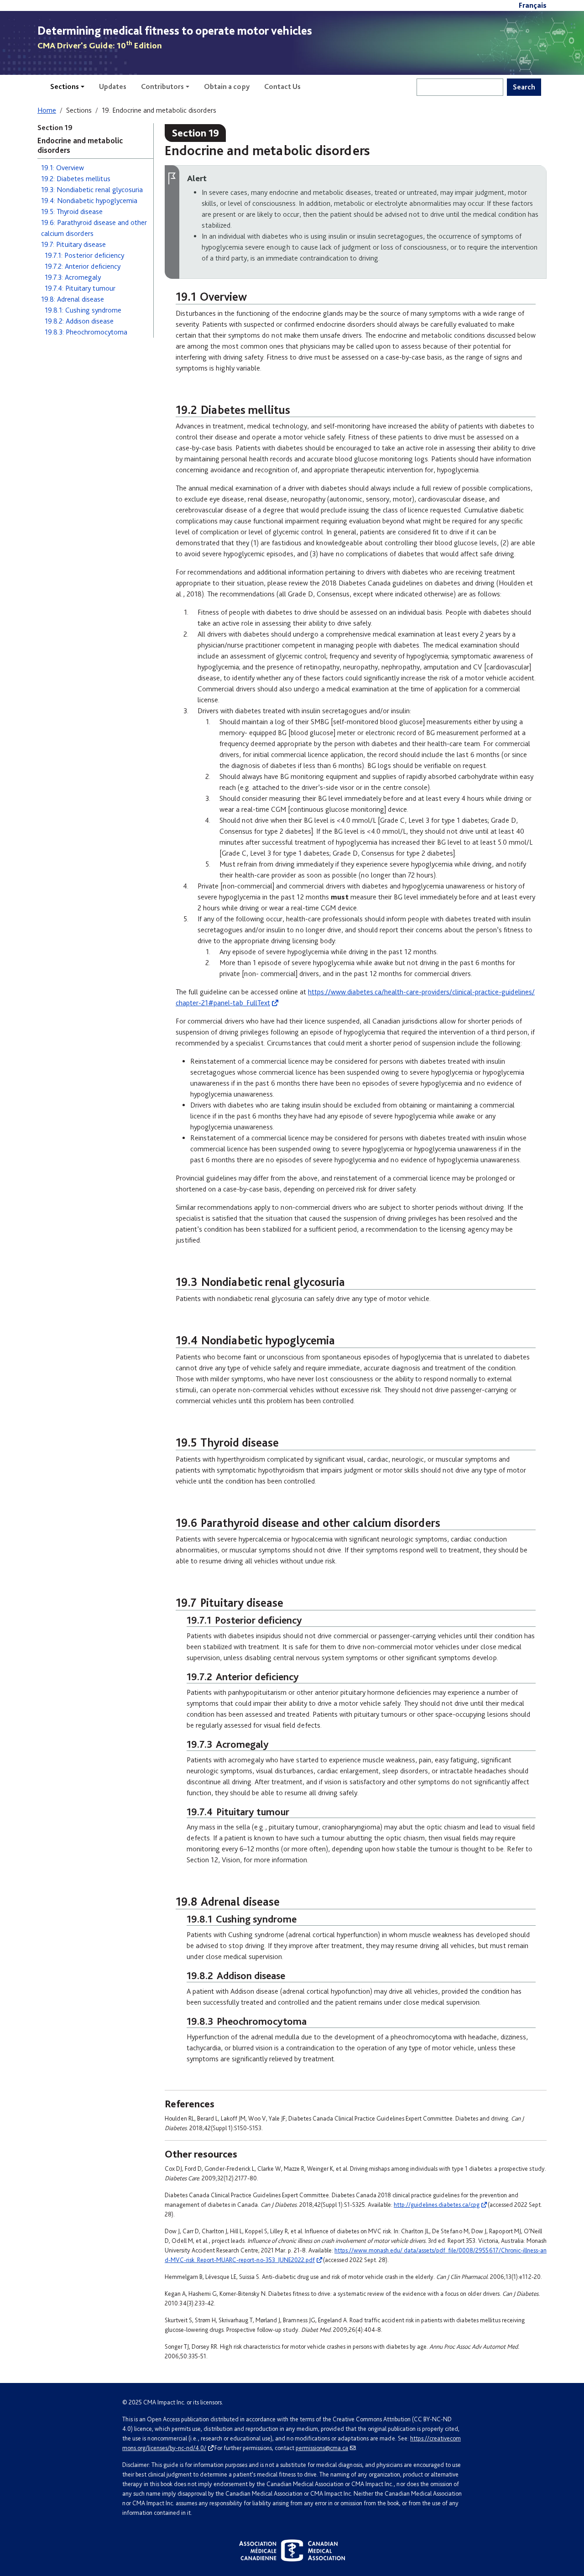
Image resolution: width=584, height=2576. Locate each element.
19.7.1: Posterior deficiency (84, 255)
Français (533, 5)
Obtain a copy (227, 86)
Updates (113, 86)
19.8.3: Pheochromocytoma (86, 332)
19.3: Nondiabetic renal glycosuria (92, 190)
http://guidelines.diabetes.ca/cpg (437, 2205)
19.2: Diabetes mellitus (76, 179)
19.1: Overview (63, 168)
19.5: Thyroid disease (72, 212)
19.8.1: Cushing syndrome (83, 310)
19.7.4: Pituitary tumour (80, 288)
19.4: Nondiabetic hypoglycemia (89, 201)
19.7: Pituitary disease (73, 244)
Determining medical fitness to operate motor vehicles (175, 31)
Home (47, 110)
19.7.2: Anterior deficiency (83, 266)
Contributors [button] (162, 86)
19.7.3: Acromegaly (73, 277)
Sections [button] (65, 86)
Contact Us (282, 86)
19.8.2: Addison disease (79, 321)
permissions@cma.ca (322, 2448)
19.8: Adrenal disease (73, 299)
